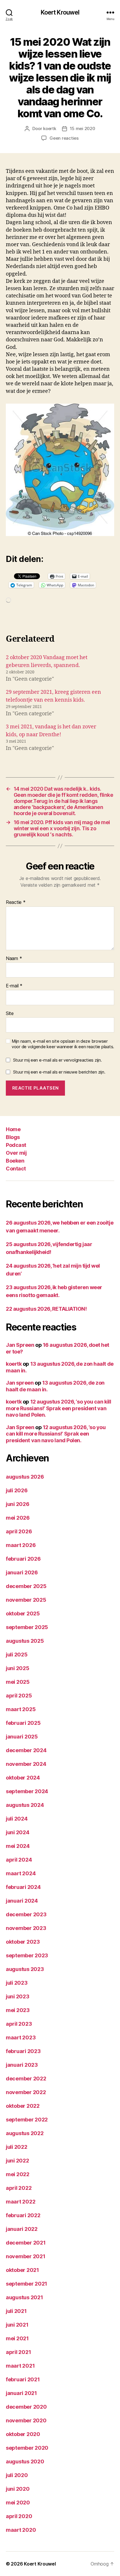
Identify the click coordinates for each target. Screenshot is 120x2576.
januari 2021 (21, 2393)
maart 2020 (21, 2530)
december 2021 (26, 2243)
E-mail (14, 986)
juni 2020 (18, 2489)
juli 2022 (17, 2147)
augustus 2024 (25, 1805)
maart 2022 (21, 2202)
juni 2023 (18, 1996)
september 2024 (27, 1791)
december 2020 (26, 2407)
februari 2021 (23, 2379)
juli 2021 (16, 2311)
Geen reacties (64, 138)
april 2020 (19, 2516)
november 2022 (26, 2092)
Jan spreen (20, 1383)
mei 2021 (17, 2338)
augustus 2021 (24, 2297)
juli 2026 (17, 1490)
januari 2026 (22, 1572)
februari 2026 (23, 1559)
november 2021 (26, 2256)
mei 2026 (18, 1518)
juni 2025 (18, 1668)
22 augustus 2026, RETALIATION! (46, 1309)
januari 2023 (22, 2065)
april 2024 (19, 1860)
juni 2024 (18, 1832)
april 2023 (19, 2024)
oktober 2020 (23, 2434)
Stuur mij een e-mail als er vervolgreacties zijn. (58, 1060)
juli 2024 (17, 1819)
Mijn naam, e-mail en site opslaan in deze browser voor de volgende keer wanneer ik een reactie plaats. (63, 1044)
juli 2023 (17, 1983)
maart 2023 (21, 2037)
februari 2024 (23, 1887)
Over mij (16, 1153)
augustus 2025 (25, 1641)
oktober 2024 (23, 1778)
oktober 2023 (23, 1942)
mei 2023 (18, 2010)
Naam (14, 959)
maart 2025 (21, 1709)
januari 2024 (22, 1901)
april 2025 (19, 1696)
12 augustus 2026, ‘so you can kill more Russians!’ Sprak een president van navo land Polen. (58, 1408)
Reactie (16, 902)
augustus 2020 (25, 2461)
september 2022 (27, 2120)
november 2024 (26, 1764)
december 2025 (26, 1586)
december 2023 (26, 1914)
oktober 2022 (23, 2106)
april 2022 (19, 2188)
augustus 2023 (25, 1969)
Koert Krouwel (60, 12)
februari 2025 (23, 1723)
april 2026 (19, 1531)
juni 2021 (17, 2325)
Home (13, 1129)
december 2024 (26, 1750)
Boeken (15, 1161)
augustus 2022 (25, 2133)
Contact (16, 1169)
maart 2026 (21, 1545)
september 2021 (27, 2284)
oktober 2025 (23, 1613)
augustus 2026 (25, 1477)
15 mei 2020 (83, 128)
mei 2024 (18, 1846)
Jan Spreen (20, 1345)
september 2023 (27, 1955)
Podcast (16, 1145)
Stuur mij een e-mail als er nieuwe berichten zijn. (59, 1072)
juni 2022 (17, 2161)
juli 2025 (17, 1655)
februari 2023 (23, 2051)
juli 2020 (17, 2475)
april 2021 (18, 2352)
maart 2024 (21, 1873)
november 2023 (26, 1928)
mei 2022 (18, 2174)
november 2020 (26, 2420)
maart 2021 (20, 2366)
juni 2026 (18, 1504)
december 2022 (26, 2079)
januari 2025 (22, 1737)
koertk (50, 128)
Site (10, 1014)
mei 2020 (18, 2503)
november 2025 (26, 1600)
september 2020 (27, 2448)
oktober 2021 (22, 2270)
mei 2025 (18, 1682)
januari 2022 (22, 2229)
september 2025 (27, 1627)
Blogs (13, 1137)
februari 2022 (23, 2215)
